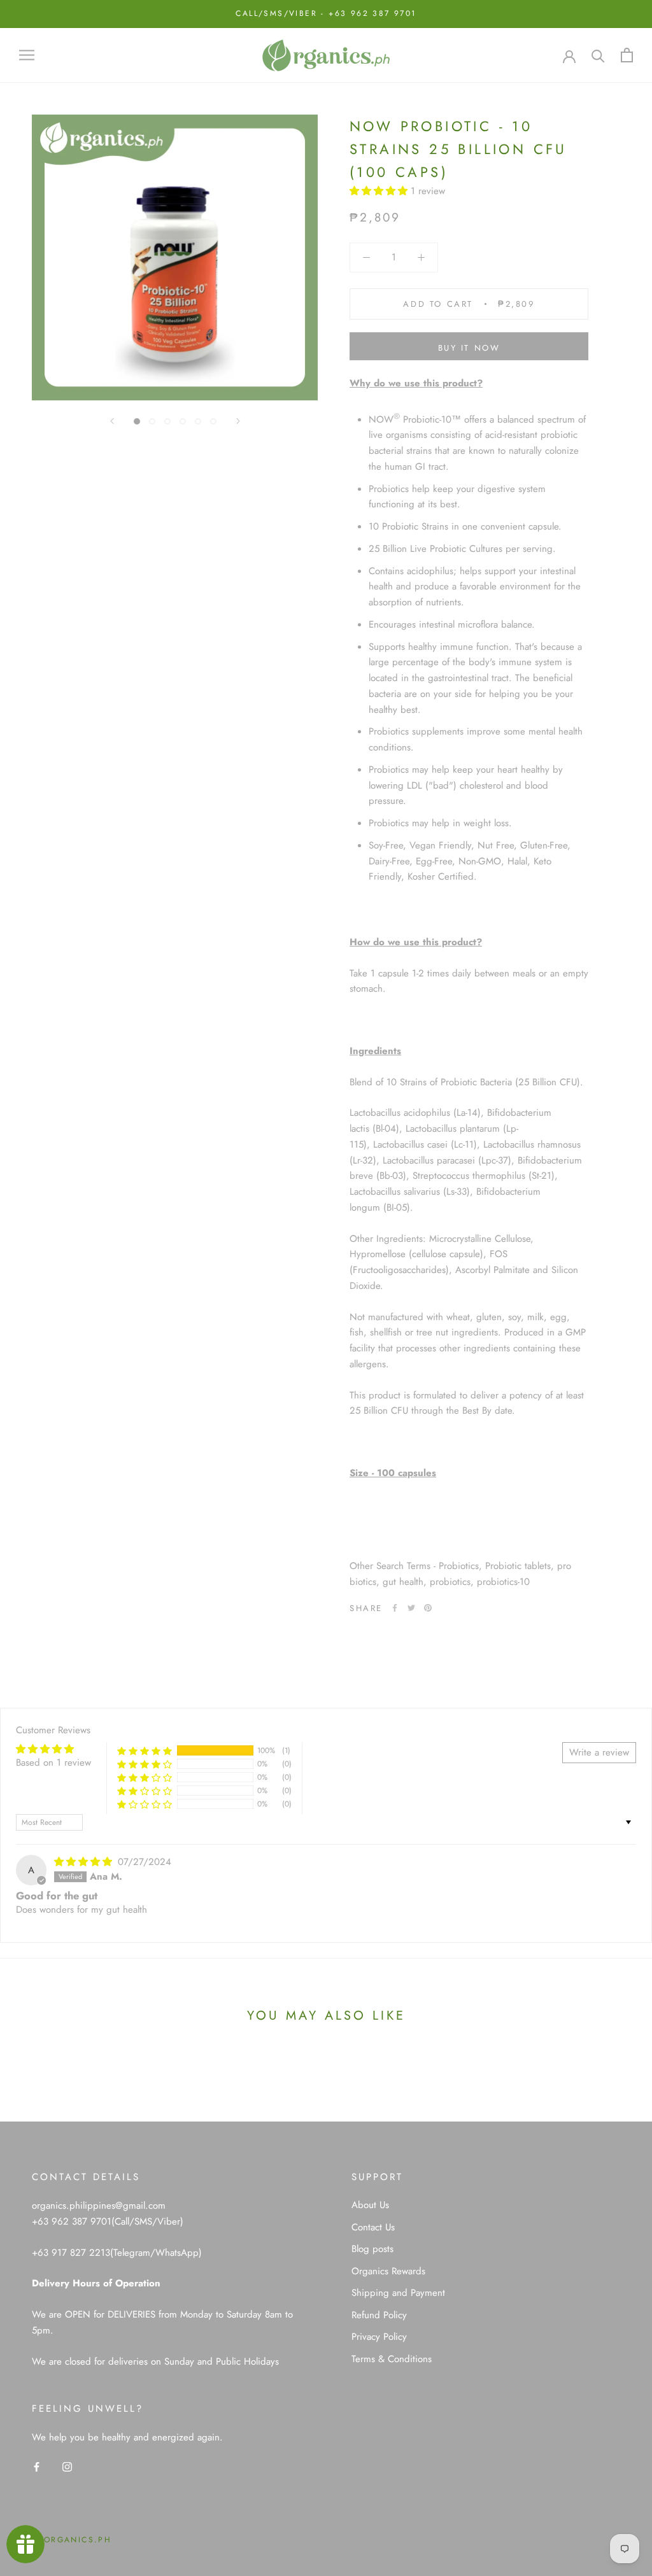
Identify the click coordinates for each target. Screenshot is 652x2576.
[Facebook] (395, 1608)
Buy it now (469, 348)
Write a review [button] (599, 1752)
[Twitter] (411, 1608)
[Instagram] (67, 2466)
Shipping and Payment (398, 2293)
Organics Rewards (388, 2271)
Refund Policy (379, 2315)
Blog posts (372, 2249)
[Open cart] (627, 55)
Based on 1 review (53, 1763)
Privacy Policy (379, 2337)
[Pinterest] (428, 1608)
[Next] (238, 421)
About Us (370, 2205)
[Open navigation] (27, 55)
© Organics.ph (72, 2540)
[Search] (598, 55)
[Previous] (112, 421)
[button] (380, 191)
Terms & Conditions (392, 2359)
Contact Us (373, 2227)
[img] (85, 1862)
